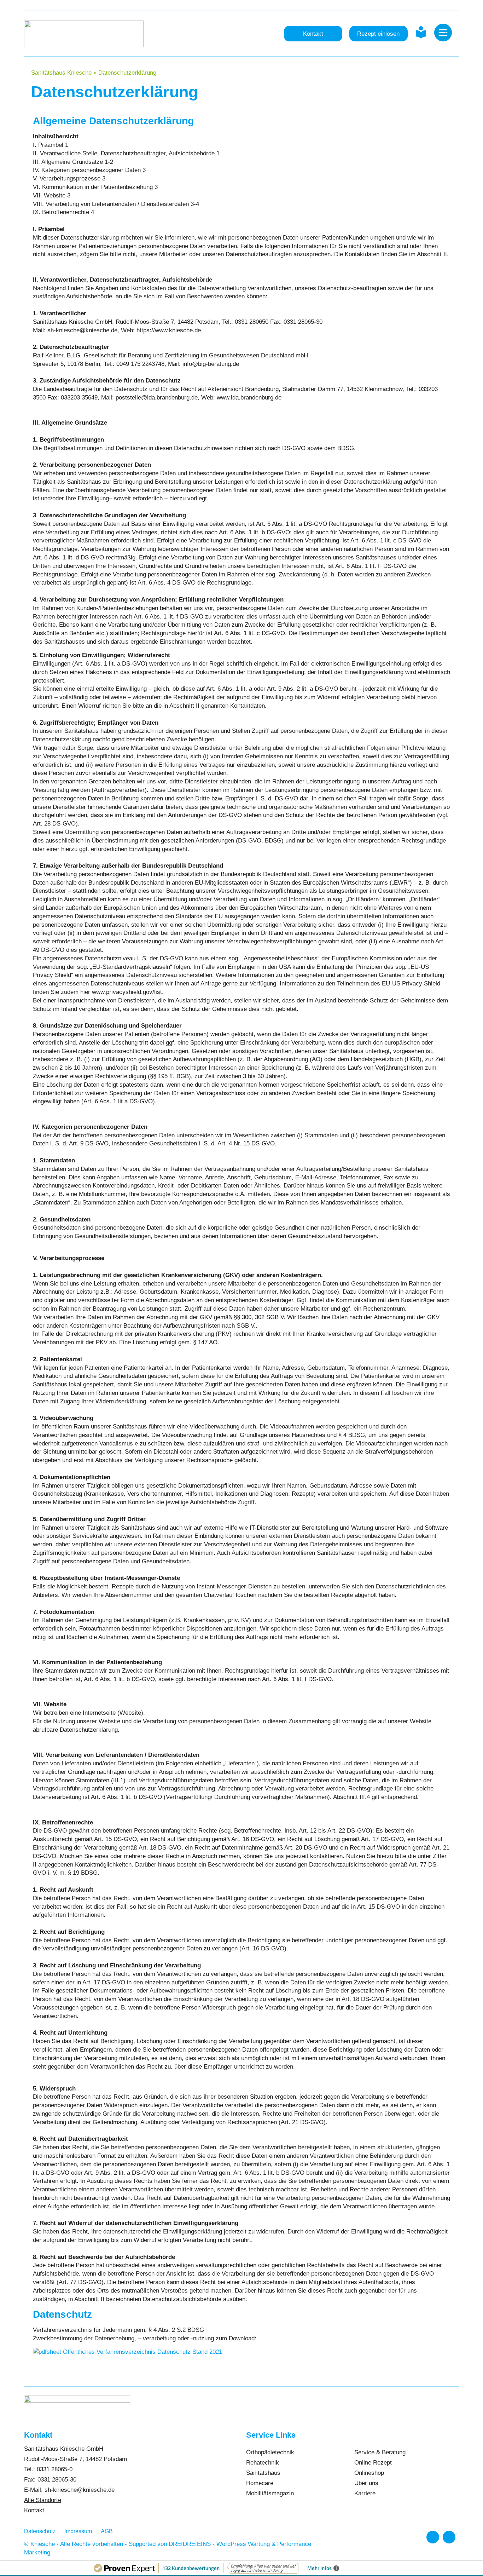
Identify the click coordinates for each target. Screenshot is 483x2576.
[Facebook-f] (433, 2537)
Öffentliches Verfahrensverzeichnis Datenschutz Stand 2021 (142, 2352)
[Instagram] (449, 2537)
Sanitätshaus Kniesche (61, 73)
